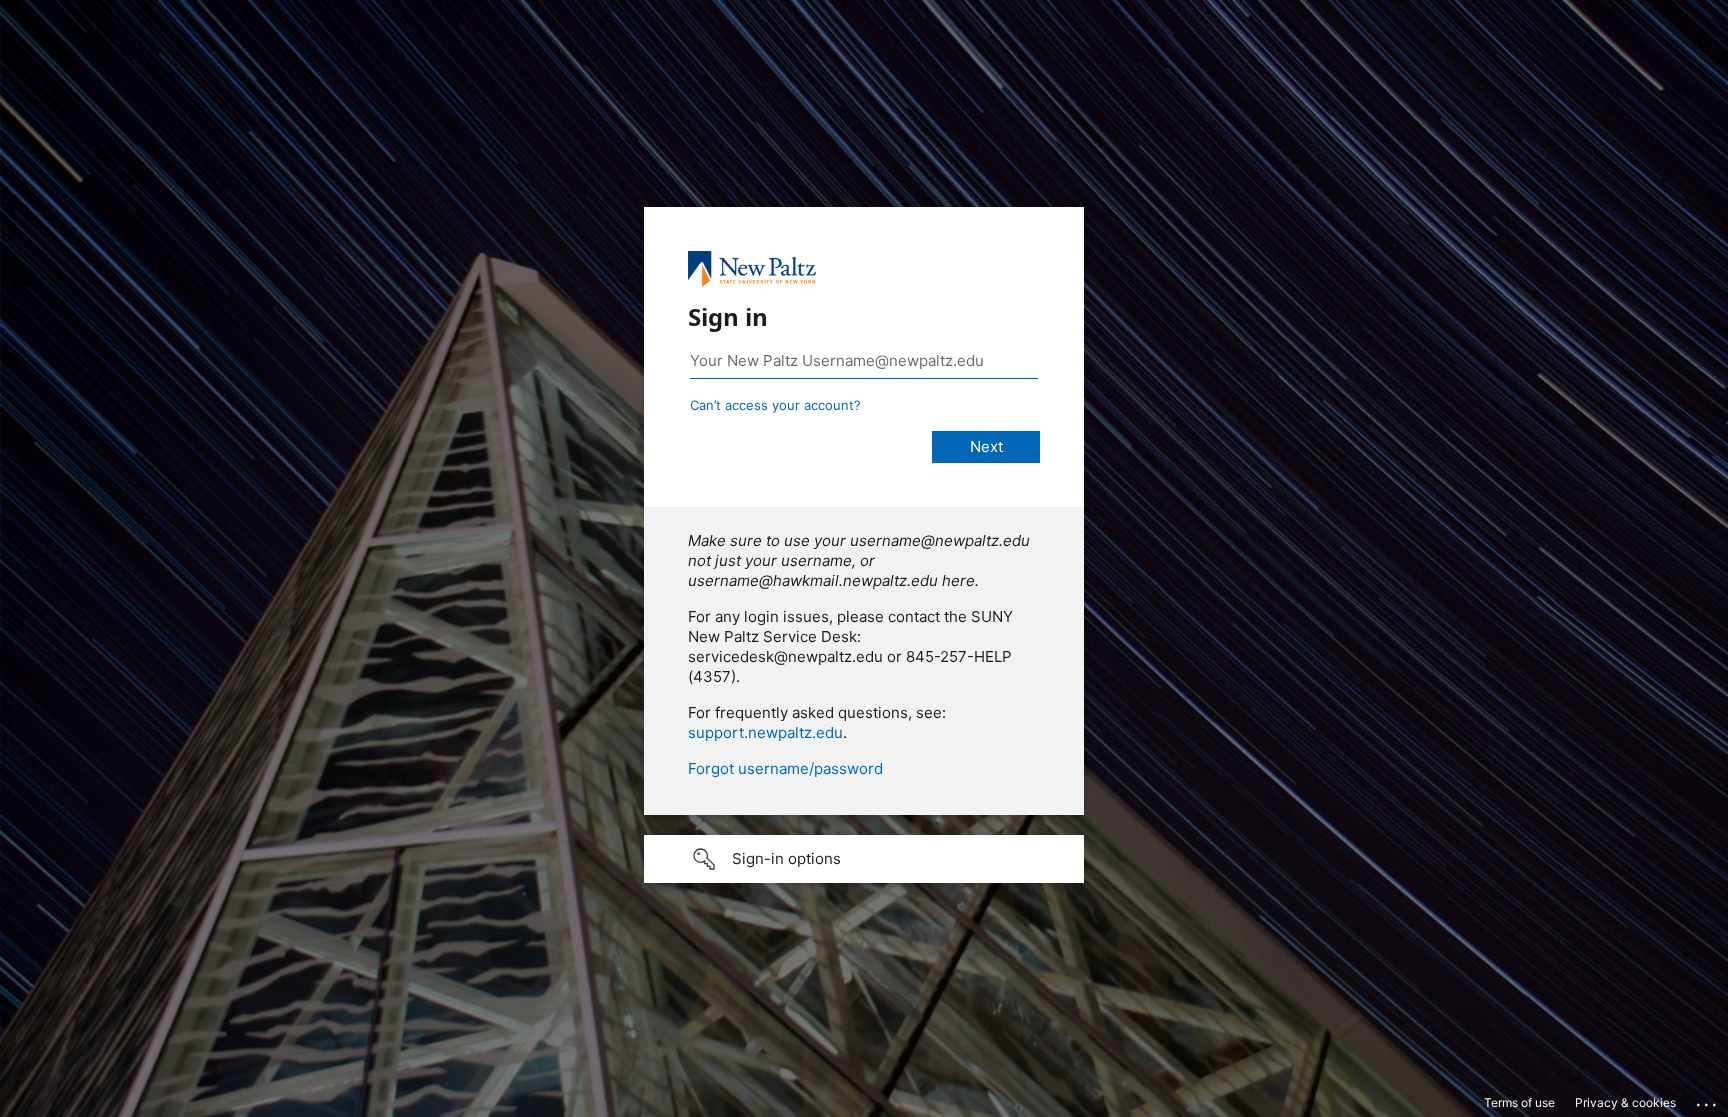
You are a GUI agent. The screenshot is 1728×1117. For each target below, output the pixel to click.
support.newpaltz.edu (765, 732)
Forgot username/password (785, 768)
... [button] (1708, 1100)
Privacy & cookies (1625, 1102)
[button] (864, 859)
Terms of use (1519, 1102)
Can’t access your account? (775, 405)
